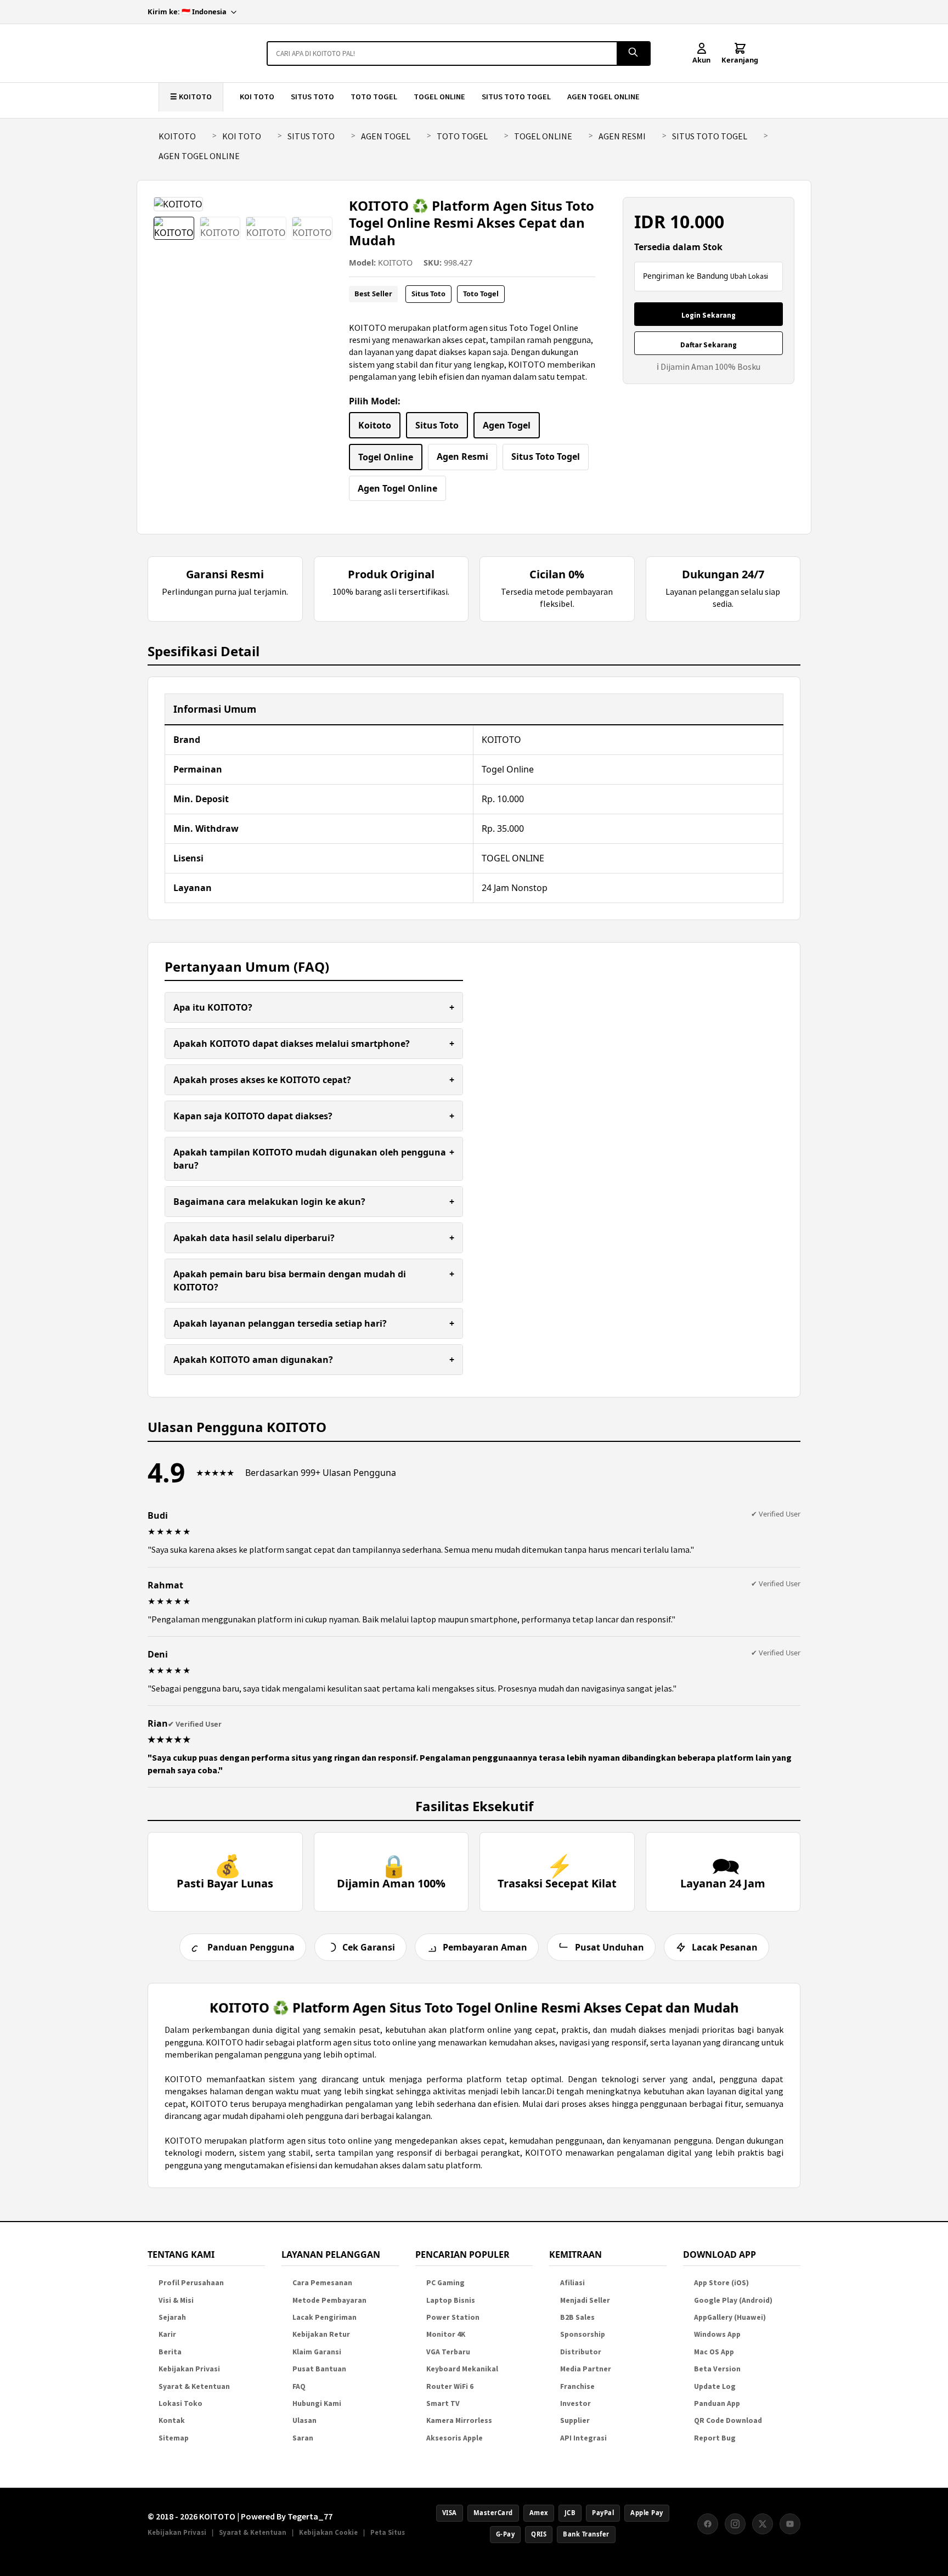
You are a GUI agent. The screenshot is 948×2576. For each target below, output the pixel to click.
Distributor (581, 2352)
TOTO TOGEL (374, 97)
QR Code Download (728, 2420)
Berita (170, 2352)
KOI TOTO (257, 97)
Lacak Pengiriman (325, 2317)
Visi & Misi (176, 2300)
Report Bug (715, 2438)
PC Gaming (445, 2283)
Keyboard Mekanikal (462, 2369)
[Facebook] (708, 2524)
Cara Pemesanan (322, 2283)
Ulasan (304, 2420)
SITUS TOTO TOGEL (516, 97)
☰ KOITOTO (191, 97)
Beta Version (717, 2369)
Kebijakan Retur (321, 2334)
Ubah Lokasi (749, 276)
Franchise (577, 2386)
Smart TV (443, 2403)
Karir (167, 2334)
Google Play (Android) (733, 2300)
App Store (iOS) (721, 2283)
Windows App (717, 2334)
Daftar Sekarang (709, 345)
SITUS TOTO (312, 97)
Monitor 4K (446, 2334)
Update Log (715, 2386)
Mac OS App (714, 2352)
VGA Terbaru (448, 2352)
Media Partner (586, 2369)
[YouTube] (790, 2524)
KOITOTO (177, 136)
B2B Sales (577, 2317)
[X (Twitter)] (763, 2524)
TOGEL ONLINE (439, 97)
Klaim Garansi (317, 2352)
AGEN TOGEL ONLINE (603, 97)
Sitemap (174, 2438)
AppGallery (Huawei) (730, 2317)
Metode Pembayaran (329, 2300)
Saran (303, 2438)
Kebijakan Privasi (189, 2369)
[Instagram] (735, 2524)
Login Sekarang (709, 315)
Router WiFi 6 (450, 2386)
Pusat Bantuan (319, 2369)
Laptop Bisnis (451, 2300)
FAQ (299, 2386)
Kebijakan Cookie (328, 2532)
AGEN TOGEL (386, 136)
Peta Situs (388, 2532)
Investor (575, 2403)
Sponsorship (583, 2334)
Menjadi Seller (585, 2300)
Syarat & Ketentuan (194, 2386)
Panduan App (717, 2403)
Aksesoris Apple (455, 2438)
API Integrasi (583, 2438)
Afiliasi (572, 2283)
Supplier (575, 2420)
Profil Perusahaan (191, 2283)
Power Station (453, 2317)
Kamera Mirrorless (459, 2420)
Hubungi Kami (317, 2403)
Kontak (172, 2420)
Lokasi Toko (180, 2403)
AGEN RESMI (622, 136)
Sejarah (172, 2317)
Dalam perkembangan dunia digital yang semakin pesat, (275, 2030)
